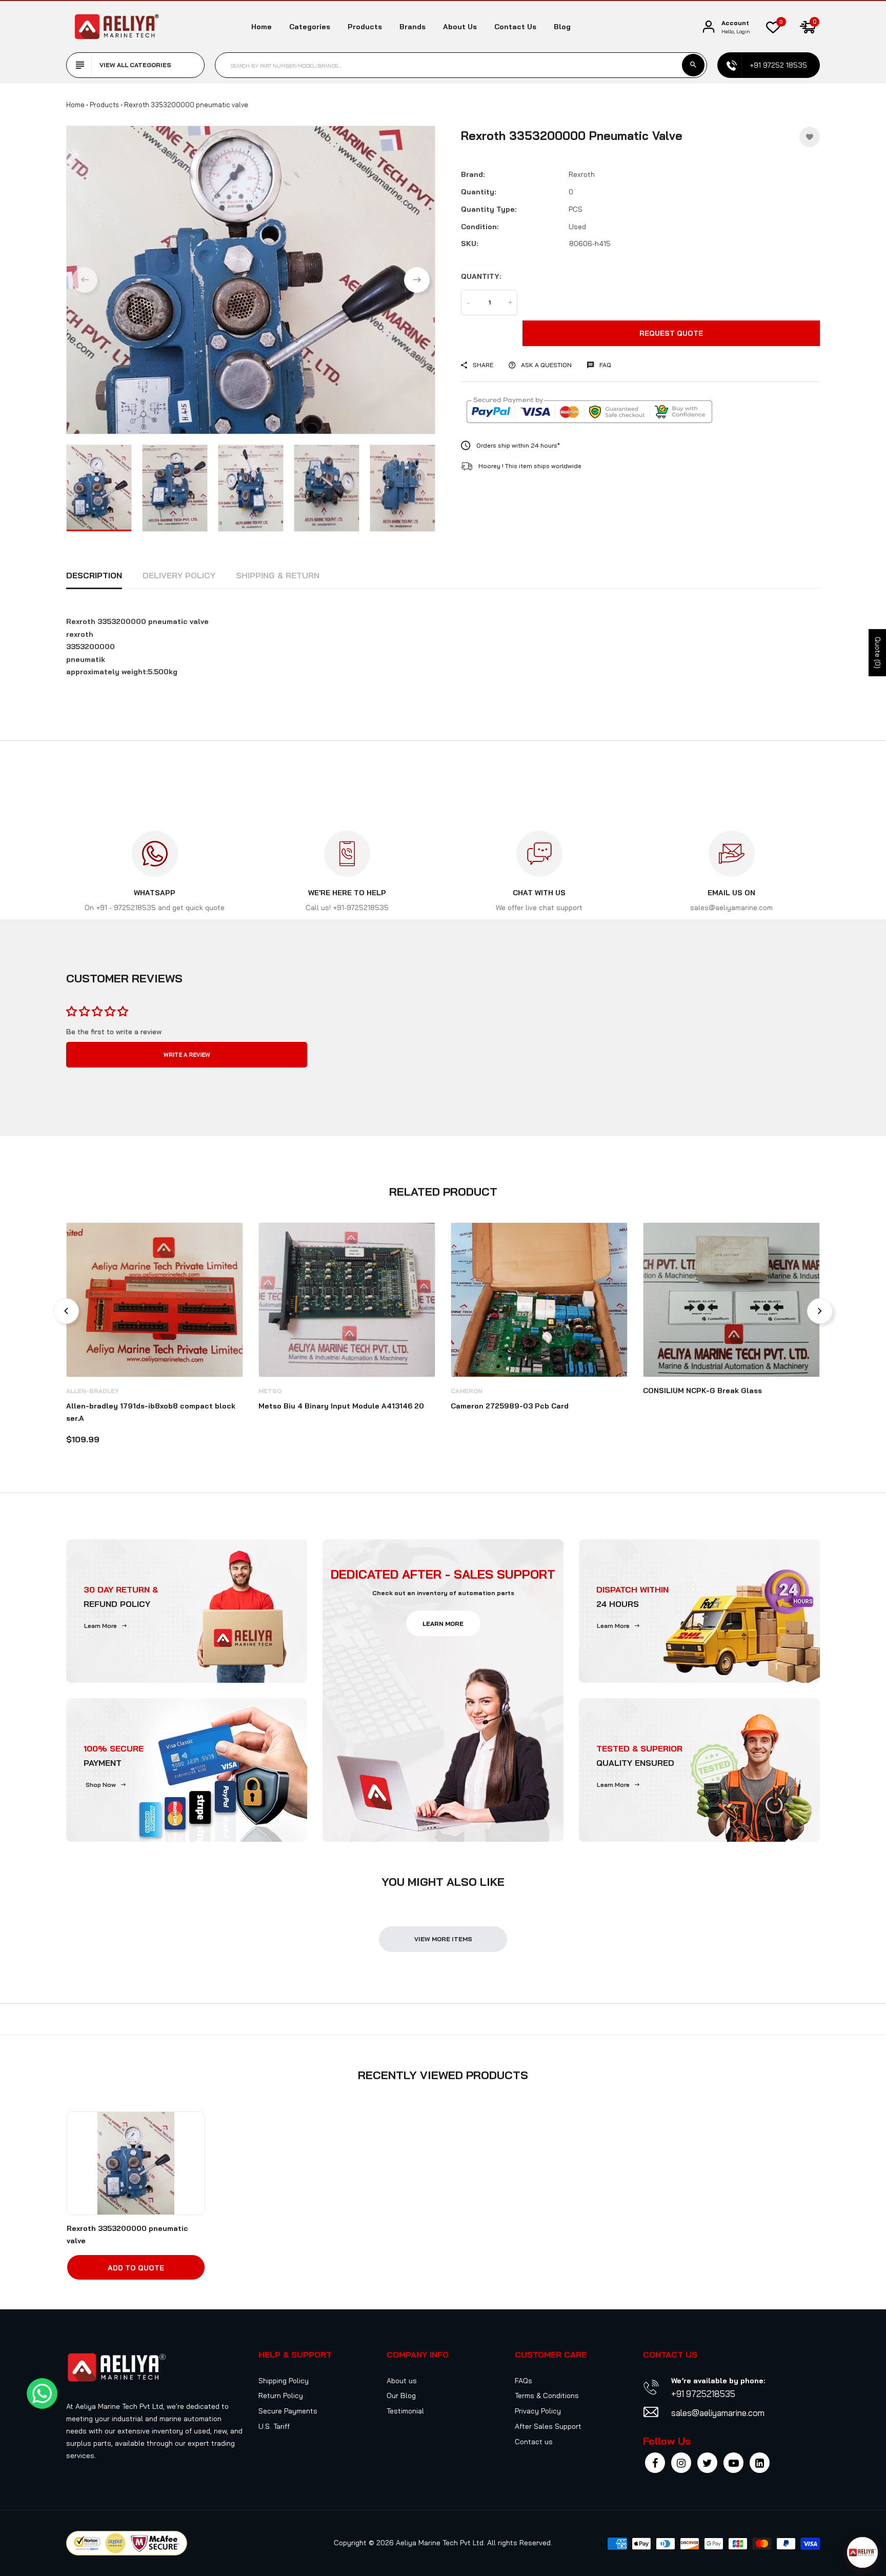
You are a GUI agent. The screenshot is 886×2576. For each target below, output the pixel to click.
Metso (270, 1391)
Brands (412, 27)
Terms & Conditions (547, 2396)
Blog (562, 27)
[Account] (709, 27)
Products (365, 27)
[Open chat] (862, 2552)
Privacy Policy (538, 2411)
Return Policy (281, 2396)
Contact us (515, 27)
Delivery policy (179, 575)
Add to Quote (136, 2268)
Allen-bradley (93, 1391)
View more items (443, 1939)
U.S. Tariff (274, 2426)
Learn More (100, 1626)
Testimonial (405, 2411)
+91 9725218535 (703, 2394)
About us (460, 27)
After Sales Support (548, 2426)
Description (94, 575)
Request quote (671, 333)
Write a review (187, 1055)
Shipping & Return (278, 575)
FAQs (523, 2381)
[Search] (693, 65)
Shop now (101, 1785)
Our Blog (401, 2396)
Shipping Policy (284, 2381)
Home (261, 27)
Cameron (467, 1391)
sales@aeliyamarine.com (718, 2413)
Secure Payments (288, 2411)
